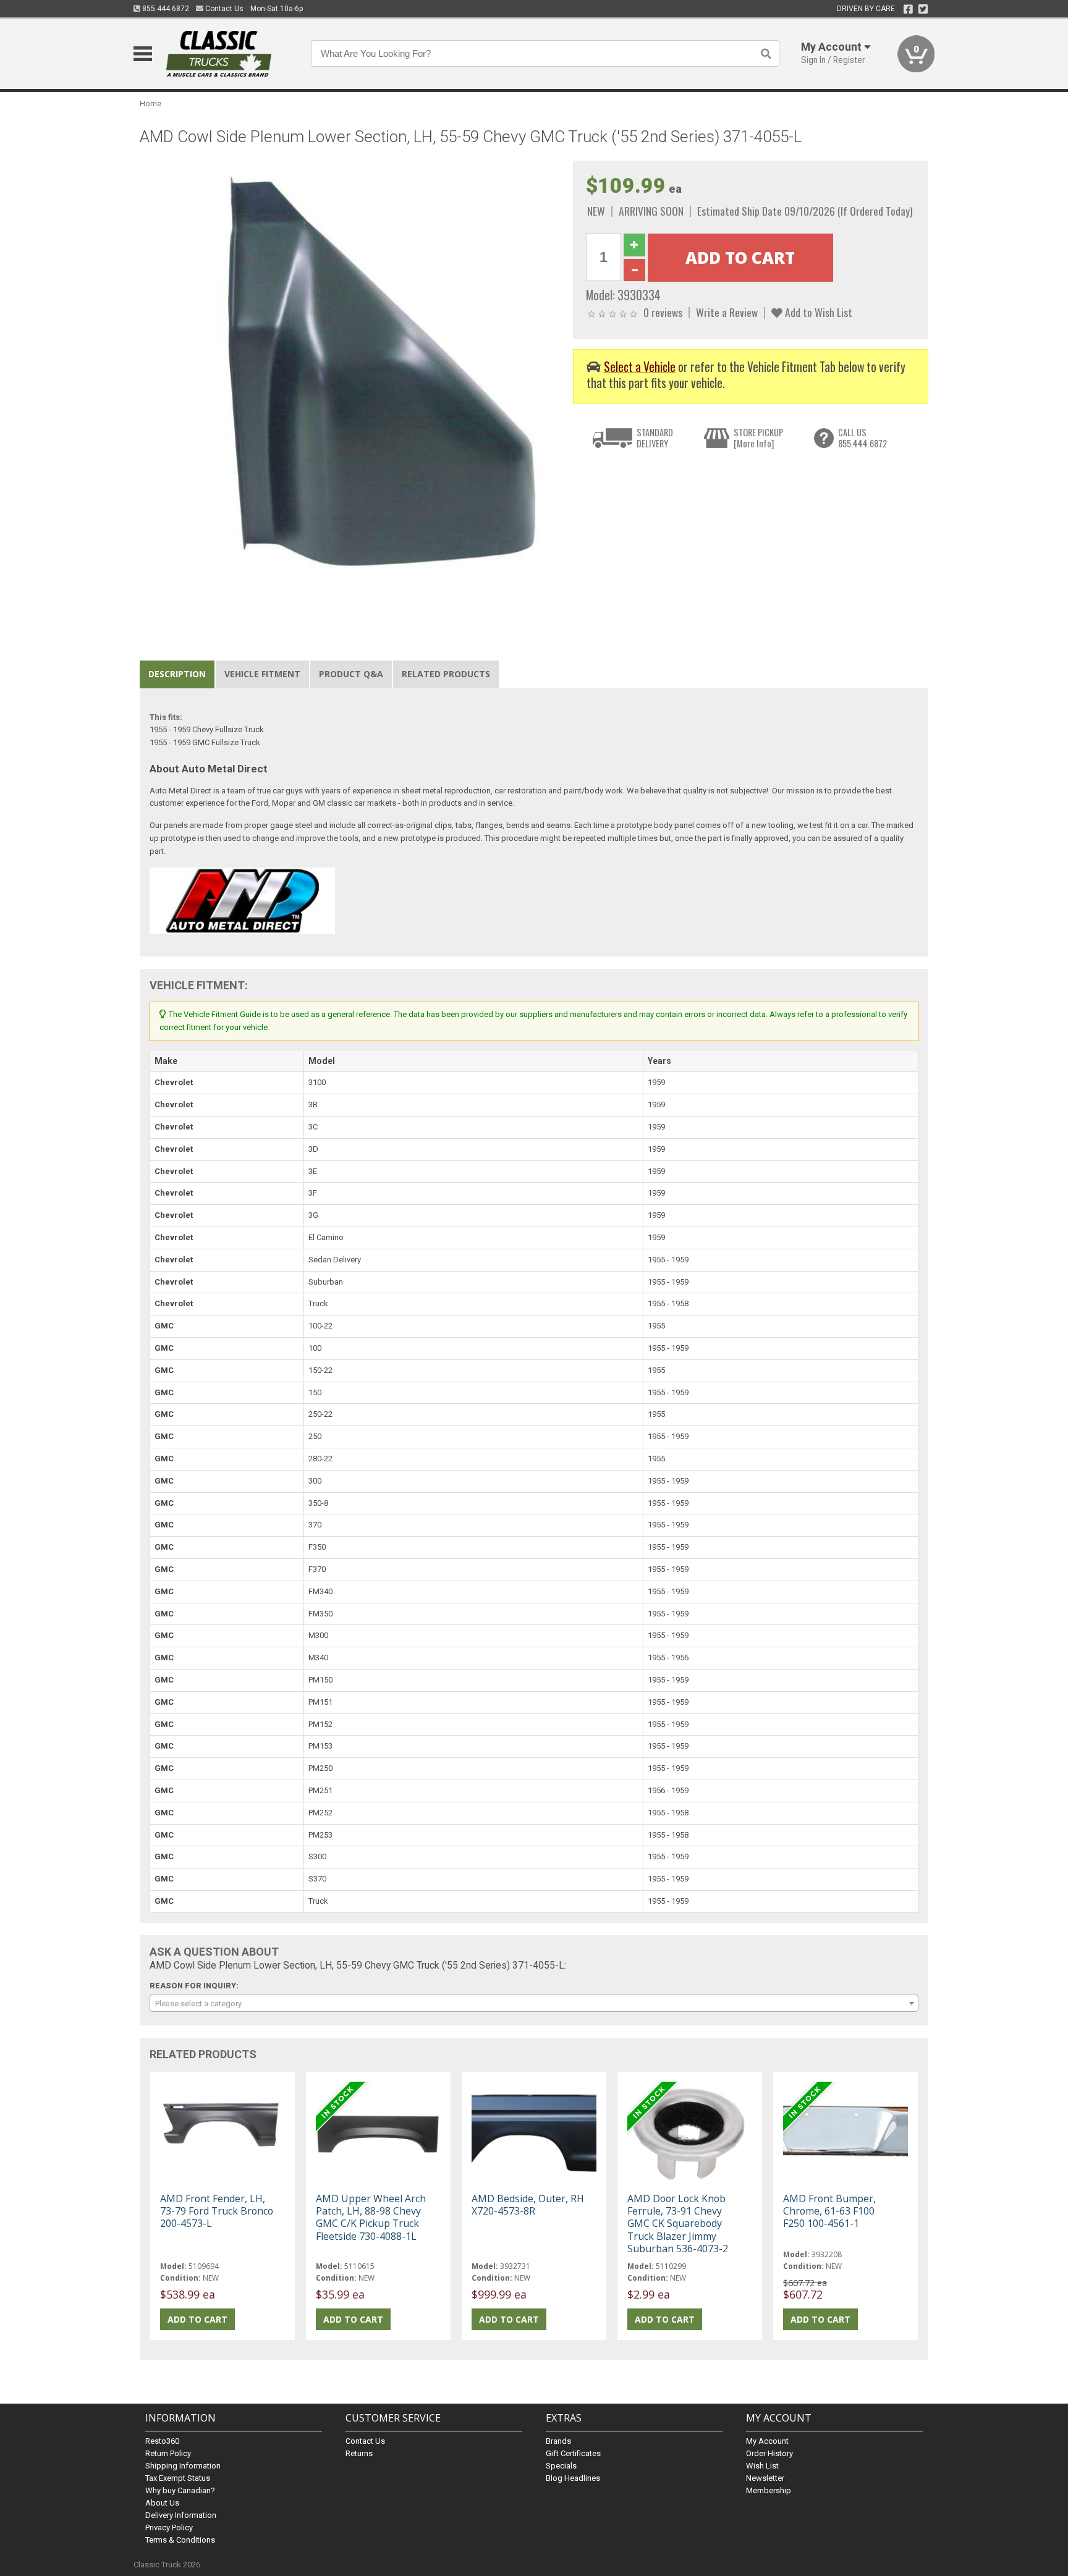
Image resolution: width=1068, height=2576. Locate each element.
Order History (769, 2453)
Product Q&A (351, 674)
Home (150, 103)
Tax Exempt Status (178, 2478)
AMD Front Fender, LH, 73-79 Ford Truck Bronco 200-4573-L (217, 2211)
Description (177, 674)
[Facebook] (908, 9)
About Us (162, 2503)
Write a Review (727, 312)
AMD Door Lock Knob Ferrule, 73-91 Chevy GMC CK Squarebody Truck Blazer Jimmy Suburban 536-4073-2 (678, 2223)
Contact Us (223, 9)
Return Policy (168, 2453)
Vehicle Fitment (262, 674)
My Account (767, 2441)
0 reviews (663, 312)
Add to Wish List (817, 312)
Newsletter (765, 2478)
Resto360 (162, 2441)
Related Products (446, 674)
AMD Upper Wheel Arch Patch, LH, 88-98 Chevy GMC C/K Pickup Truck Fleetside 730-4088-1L (371, 2217)
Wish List (762, 2466)
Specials (561, 2466)
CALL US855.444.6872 (862, 438)
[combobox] (534, 2003)
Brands (558, 2441)
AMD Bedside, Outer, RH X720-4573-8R (528, 2205)
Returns (359, 2453)
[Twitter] (923, 9)
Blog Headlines (573, 2478)
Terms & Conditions (180, 2540)
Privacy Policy (169, 2527)
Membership (769, 2490)
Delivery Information (181, 2515)
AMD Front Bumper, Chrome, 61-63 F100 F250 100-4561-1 (829, 2211)
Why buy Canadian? (180, 2490)
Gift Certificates (573, 2453)
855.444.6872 (165, 9)
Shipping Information (183, 2466)
